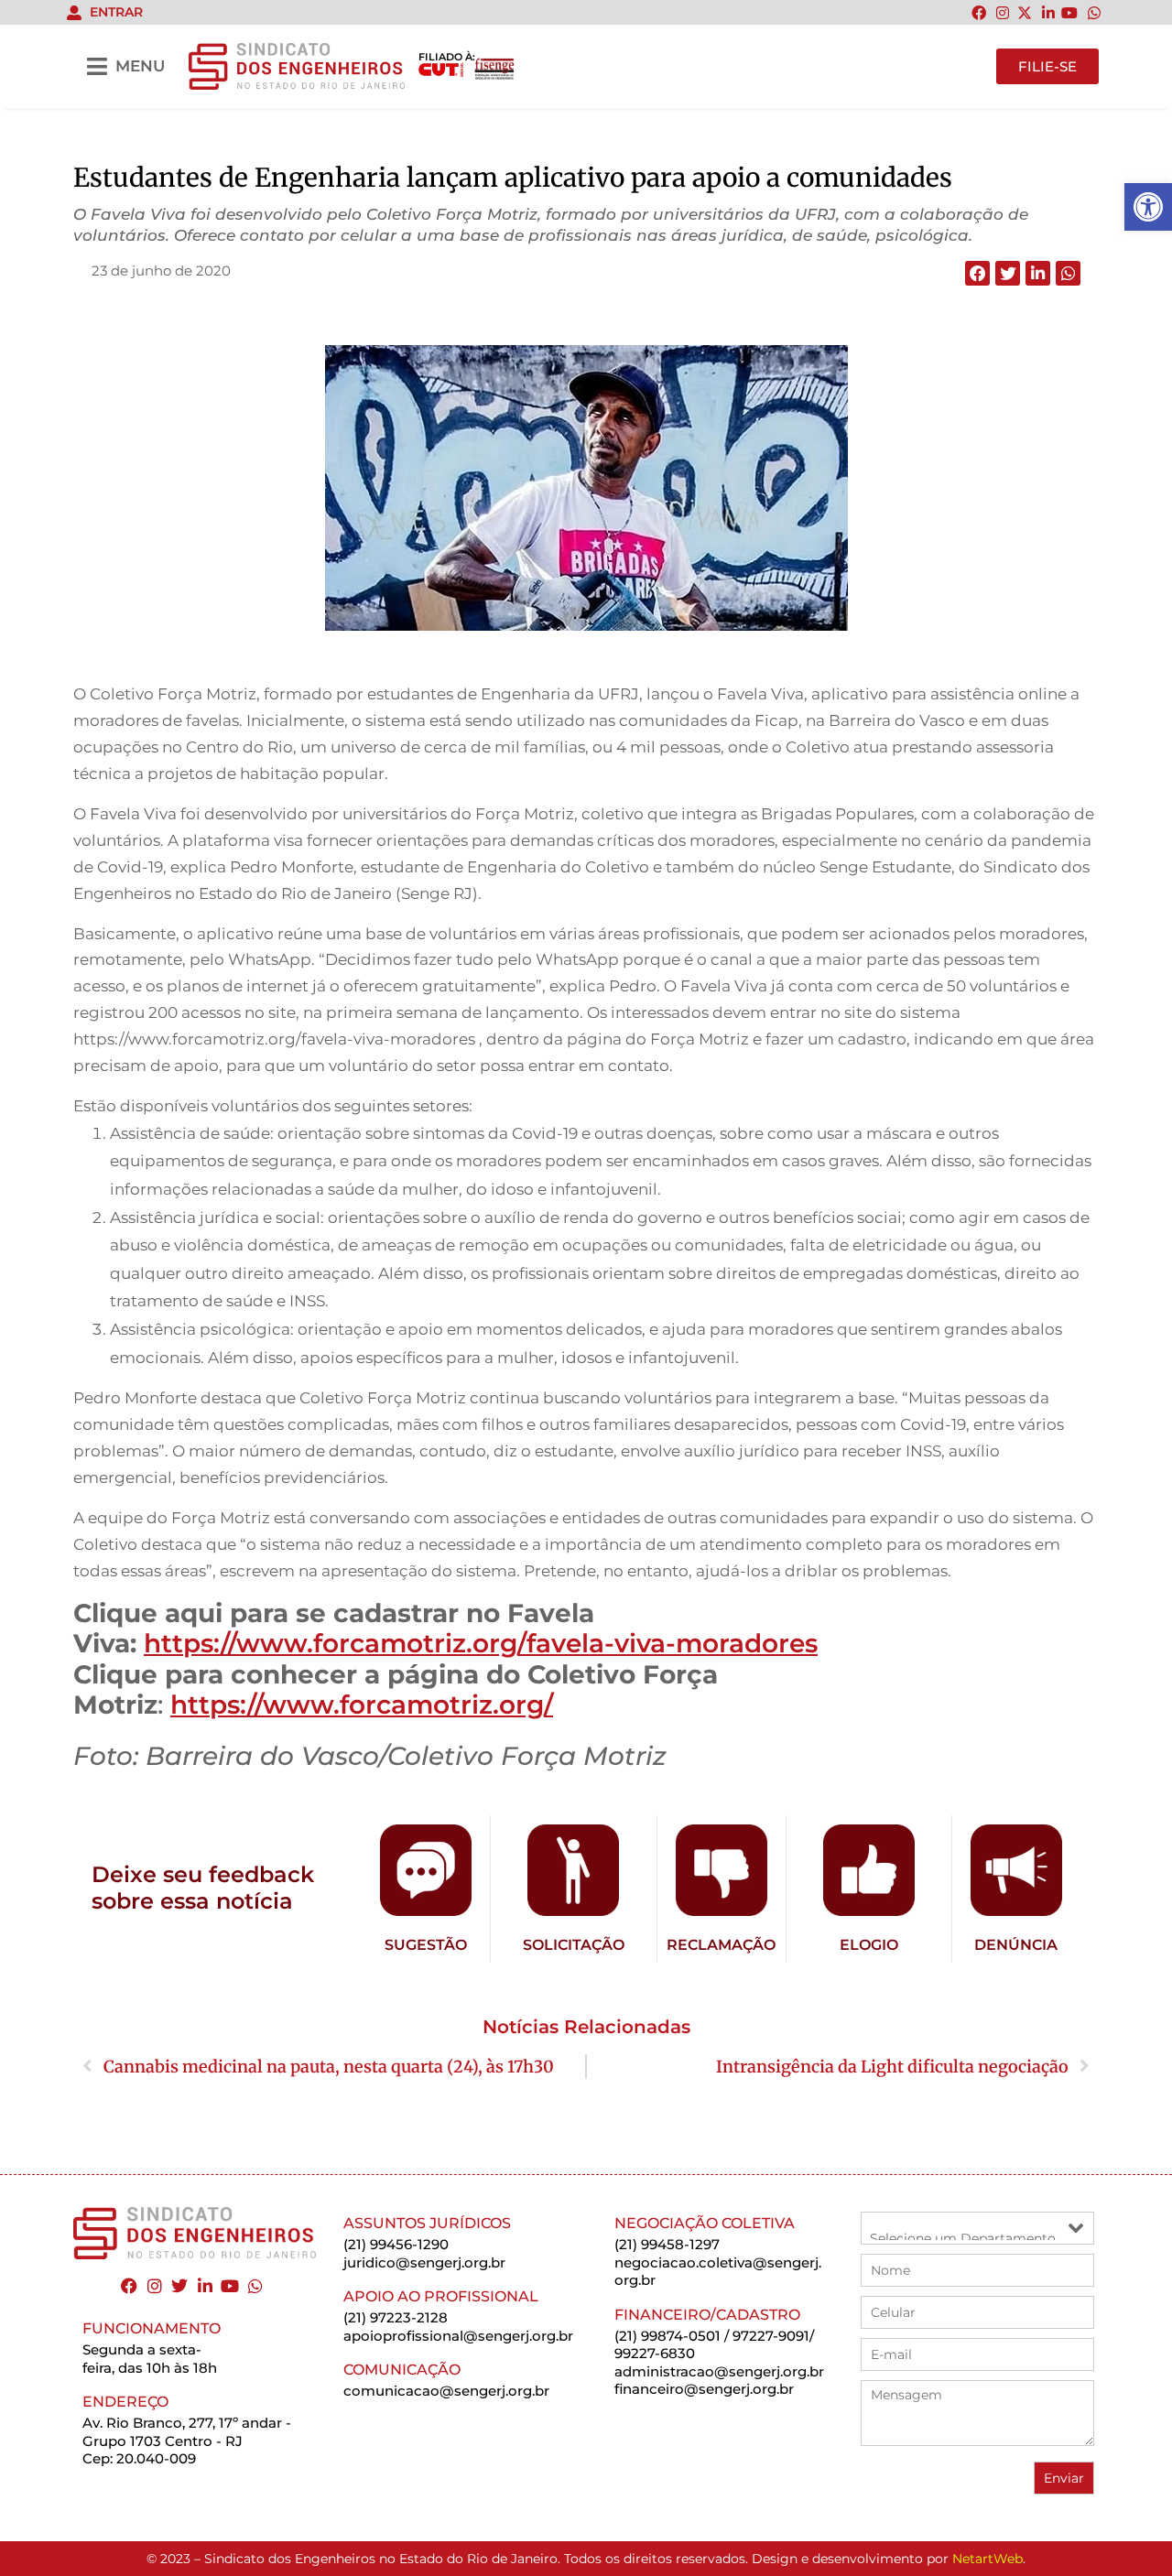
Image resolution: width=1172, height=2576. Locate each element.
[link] (1148, 207)
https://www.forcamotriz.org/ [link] (362, 1705)
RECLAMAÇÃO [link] (721, 1945)
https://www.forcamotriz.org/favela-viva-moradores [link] (481, 1643)
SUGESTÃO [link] (426, 1945)
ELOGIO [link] (869, 1945)
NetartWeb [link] (988, 2559)
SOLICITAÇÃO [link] (574, 1945)
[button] (977, 273)
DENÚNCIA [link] (1016, 1945)
